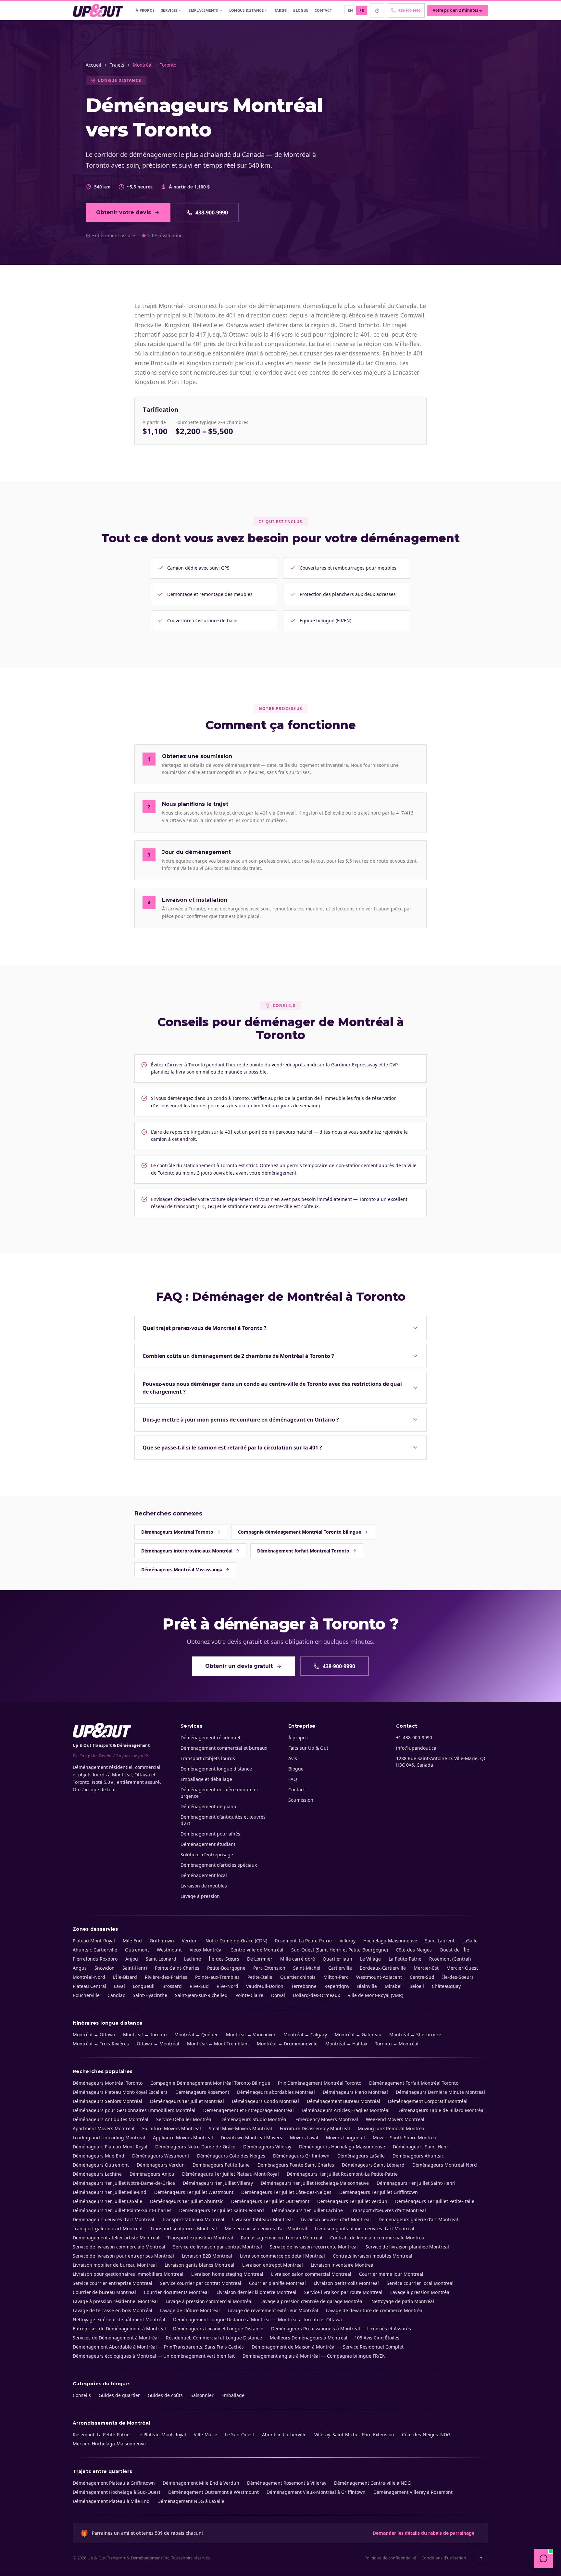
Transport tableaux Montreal (193, 2219)
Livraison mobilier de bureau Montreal (115, 2265)
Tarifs (281, 10)
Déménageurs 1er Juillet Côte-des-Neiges (286, 2192)
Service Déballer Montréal (184, 2119)
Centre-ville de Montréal (257, 1950)
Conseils (82, 2395)
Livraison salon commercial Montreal (311, 2274)
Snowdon (105, 1968)
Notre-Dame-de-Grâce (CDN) (236, 1941)
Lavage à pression (200, 1896)
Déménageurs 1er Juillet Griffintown (379, 2192)
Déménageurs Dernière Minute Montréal (440, 2092)
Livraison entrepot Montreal (273, 2265)
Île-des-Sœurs (224, 1959)
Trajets (117, 65)
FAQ (293, 1779)
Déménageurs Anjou (152, 2174)
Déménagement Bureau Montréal (343, 2101)
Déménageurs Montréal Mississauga (182, 1570)
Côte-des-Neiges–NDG (426, 2434)
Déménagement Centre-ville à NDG (372, 2483)
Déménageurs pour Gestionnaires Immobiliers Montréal (134, 2110)
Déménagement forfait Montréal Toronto (303, 1551)
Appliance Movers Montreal (183, 2138)
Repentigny (337, 1986)
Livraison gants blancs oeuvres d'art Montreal (365, 2228)
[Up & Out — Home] (98, 10)
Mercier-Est (426, 1968)
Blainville (367, 1986)
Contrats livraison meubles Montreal (373, 2256)
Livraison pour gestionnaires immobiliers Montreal (128, 2274)
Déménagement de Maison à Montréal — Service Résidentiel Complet (328, 2347)
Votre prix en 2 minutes (455, 10)
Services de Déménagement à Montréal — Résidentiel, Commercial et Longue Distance (167, 2338)
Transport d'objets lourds (208, 1758)
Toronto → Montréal (397, 2044)
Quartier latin (337, 1959)
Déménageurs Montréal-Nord (445, 2165)
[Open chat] (543, 2558)
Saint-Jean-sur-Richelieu (201, 1995)
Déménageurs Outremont (101, 2165)
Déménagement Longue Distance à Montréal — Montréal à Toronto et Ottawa (257, 2319)
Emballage (233, 2395)
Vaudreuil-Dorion (265, 1986)
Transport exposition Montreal (200, 2238)
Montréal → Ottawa (94, 2035)
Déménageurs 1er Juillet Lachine (307, 2210)
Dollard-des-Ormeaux (316, 1995)
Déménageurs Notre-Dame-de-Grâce (195, 2147)
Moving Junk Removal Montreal (392, 2128)
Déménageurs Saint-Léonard (373, 2165)
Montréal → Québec (196, 2035)
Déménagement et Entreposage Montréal (249, 2110)
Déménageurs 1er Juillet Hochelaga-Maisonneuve (315, 2183)
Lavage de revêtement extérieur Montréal (273, 2310)
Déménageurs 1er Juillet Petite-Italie (435, 2201)
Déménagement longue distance (216, 1769)
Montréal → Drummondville (287, 2044)
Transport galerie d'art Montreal (108, 2228)
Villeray (348, 1941)
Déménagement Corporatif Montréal (428, 2101)
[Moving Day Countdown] (377, 10)
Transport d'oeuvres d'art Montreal (388, 2210)
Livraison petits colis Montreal (346, 2283)
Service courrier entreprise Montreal (112, 2283)
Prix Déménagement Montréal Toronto (320, 2083)
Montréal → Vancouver (251, 2035)
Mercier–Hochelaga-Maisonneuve (109, 2444)
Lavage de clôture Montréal (190, 2310)
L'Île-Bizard (125, 1977)
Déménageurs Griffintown (301, 2156)
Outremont (137, 1950)
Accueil (93, 65)
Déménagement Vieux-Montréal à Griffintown (316, 2492)
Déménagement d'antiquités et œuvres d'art (223, 1820)
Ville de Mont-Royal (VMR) (375, 1995)
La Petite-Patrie (405, 1959)
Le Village (370, 1959)
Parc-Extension (269, 1968)
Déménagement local (204, 1875)
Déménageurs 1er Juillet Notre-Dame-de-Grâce (124, 2183)
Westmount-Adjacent (379, 1977)
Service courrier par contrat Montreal (201, 2283)
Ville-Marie (206, 2434)
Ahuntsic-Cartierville (95, 1950)
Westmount (169, 1950)
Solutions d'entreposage (207, 1855)
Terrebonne (304, 1986)
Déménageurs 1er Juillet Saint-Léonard (222, 2210)
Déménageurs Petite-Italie (221, 2165)
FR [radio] (362, 10)
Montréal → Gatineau (358, 2035)
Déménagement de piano (208, 1806)
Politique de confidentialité (390, 2558)
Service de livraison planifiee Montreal (407, 2247)
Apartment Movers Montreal (104, 2128)
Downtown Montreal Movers (251, 2138)
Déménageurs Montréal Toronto (177, 1532)
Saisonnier (202, 2395)
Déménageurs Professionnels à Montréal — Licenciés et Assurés (341, 2329)
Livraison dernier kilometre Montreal (256, 2292)
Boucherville (86, 1995)
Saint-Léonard (161, 1959)
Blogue (301, 10)
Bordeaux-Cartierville (383, 1968)
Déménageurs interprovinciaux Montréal (187, 1551)
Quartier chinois (298, 1977)
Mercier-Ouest (462, 1968)
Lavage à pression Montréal (420, 2292)
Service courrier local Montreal (420, 2283)
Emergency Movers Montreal (327, 2119)
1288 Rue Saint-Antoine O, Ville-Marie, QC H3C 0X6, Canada (441, 1762)
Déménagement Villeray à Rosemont (413, 2492)
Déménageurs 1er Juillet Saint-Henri (416, 2183)
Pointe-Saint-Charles (177, 1968)
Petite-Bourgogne (226, 1968)
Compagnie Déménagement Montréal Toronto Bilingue (210, 2083)
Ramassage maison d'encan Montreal (282, 2238)
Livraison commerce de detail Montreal (282, 2256)
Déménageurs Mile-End (99, 2156)
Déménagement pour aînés (210, 1834)
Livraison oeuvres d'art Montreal (336, 2219)
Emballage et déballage (206, 1779)
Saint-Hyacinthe (150, 1995)
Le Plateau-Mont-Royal (162, 2434)
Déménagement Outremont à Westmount (213, 2492)
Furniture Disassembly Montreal (315, 2128)
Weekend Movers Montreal (395, 2119)
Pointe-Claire (249, 1995)
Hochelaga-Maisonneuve (390, 1941)
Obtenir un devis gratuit (239, 1666)
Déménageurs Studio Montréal (254, 2119)
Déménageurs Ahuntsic (418, 2156)
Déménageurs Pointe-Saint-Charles (296, 2165)
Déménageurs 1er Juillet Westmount (194, 2192)
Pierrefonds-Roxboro (95, 1959)
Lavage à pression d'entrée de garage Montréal (312, 2301)
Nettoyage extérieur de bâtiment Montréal (119, 2319)
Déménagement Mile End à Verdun (201, 2483)
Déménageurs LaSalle (361, 2156)
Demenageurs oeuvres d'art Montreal (113, 2219)
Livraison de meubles (204, 1886)
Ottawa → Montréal (158, 2044)
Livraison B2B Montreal (207, 2256)
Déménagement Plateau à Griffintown (114, 2483)
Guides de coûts (165, 2395)
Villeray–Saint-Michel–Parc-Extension (354, 2434)
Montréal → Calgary (305, 2035)
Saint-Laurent (440, 1941)
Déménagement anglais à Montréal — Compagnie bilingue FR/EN (314, 2356)
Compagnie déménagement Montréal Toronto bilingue (299, 1532)
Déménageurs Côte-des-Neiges (231, 2156)
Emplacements (203, 10)
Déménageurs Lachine (97, 2174)
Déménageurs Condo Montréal (265, 2101)
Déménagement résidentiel (210, 1738)
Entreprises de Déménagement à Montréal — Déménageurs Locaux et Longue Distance (168, 2329)
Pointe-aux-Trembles (217, 1977)
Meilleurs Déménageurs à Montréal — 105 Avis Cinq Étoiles (335, 2338)
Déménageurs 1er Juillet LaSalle (107, 2201)
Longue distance (246, 10)
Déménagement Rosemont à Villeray (287, 2483)
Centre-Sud (422, 1977)
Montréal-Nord (89, 1977)
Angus (80, 1968)
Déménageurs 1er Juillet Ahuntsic (187, 2201)
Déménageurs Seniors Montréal (107, 2101)
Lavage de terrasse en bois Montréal (112, 2310)
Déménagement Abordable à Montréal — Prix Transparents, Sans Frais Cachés (158, 2347)
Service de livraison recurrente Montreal (314, 2247)
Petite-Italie (260, 1977)
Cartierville (340, 1968)
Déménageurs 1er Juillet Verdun (352, 2201)
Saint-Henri (135, 1968)
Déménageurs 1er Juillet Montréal (187, 2101)
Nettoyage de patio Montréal (403, 2301)
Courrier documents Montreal (176, 2292)
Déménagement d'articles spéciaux (219, 1865)
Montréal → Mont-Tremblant (218, 2044)
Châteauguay (446, 1986)
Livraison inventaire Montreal (343, 2265)
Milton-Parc (336, 1977)
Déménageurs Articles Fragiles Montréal (346, 2110)
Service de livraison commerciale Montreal (119, 2247)
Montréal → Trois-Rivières (101, 2044)
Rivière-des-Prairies (166, 1977)
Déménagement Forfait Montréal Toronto (414, 2083)
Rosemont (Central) (450, 1959)
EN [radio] (351, 10)
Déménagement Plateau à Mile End (111, 2501)
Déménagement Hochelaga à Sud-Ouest (117, 2492)
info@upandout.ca (416, 1748)
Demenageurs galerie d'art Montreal (418, 2219)
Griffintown (162, 1941)
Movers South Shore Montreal (405, 2138)
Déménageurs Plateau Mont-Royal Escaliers (120, 2092)
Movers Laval (304, 2138)
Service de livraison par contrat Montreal (218, 2247)
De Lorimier (260, 1959)
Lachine (193, 1959)
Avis (293, 1758)
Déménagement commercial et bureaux (224, 1748)
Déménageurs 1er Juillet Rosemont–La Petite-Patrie (342, 2174)
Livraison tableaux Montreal (262, 2219)
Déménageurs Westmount (161, 2156)
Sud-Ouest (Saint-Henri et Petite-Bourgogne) (340, 1950)
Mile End (132, 1941)
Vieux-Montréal (206, 1950)
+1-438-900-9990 (414, 1738)
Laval (119, 1986)
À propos (145, 10)
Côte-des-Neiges (414, 1950)
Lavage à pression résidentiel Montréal (115, 2301)
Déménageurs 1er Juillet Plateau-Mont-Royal (231, 2174)
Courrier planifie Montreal (277, 2283)
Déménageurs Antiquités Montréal (111, 2119)
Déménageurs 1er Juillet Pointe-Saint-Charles (122, 2210)
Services (169, 10)
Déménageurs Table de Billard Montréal (441, 2110)
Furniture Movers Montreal (172, 2128)
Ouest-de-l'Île (454, 1950)
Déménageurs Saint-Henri (421, 2147)
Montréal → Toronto (145, 2035)
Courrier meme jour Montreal (391, 2274)
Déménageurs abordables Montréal (276, 2092)
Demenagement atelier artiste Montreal (116, 2238)
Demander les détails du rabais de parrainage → (426, 2533)
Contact (323, 10)
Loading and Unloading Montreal (109, 2138)
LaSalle (470, 1941)
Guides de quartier (119, 2395)
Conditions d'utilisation (444, 2558)
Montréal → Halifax (346, 2044)
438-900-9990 (212, 213)
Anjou (132, 1959)
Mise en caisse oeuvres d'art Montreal (266, 2228)
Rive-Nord (227, 1986)
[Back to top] (481, 2558)
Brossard (172, 1986)
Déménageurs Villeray (267, 2147)
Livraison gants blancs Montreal (199, 2265)
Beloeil (417, 1986)
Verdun (190, 1941)
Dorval (278, 1995)
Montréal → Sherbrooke (415, 2035)
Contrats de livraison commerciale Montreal (378, 2238)
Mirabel (393, 1986)
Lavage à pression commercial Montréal (209, 2301)
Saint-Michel (307, 1968)
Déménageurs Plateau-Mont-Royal (110, 2147)
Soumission (301, 1800)
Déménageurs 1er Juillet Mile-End (110, 2192)
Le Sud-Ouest (240, 2434)
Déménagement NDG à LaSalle (191, 2501)
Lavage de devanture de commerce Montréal (375, 2310)
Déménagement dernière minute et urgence (219, 1793)
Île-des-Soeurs (458, 1977)
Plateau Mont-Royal (94, 1941)
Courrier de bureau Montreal (104, 2292)
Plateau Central (89, 1986)
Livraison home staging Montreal (227, 2274)
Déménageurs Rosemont (202, 2092)
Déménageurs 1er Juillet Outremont (270, 2201)
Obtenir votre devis (124, 212)
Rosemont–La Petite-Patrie (303, 1941)
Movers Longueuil (345, 2138)
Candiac (116, 1995)
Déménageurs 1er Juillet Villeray (218, 2183)
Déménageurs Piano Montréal (355, 2092)
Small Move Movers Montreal (240, 2128)
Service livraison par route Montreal (343, 2292)
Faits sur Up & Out (308, 1748)
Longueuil (144, 1986)
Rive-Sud (199, 1986)
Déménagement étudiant (208, 1844)
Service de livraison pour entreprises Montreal (123, 2256)
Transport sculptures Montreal (184, 2228)
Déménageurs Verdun (161, 2165)
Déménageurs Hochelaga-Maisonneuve (342, 2147)
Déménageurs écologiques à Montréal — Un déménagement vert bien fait (154, 2356)
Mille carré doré (298, 1959)
